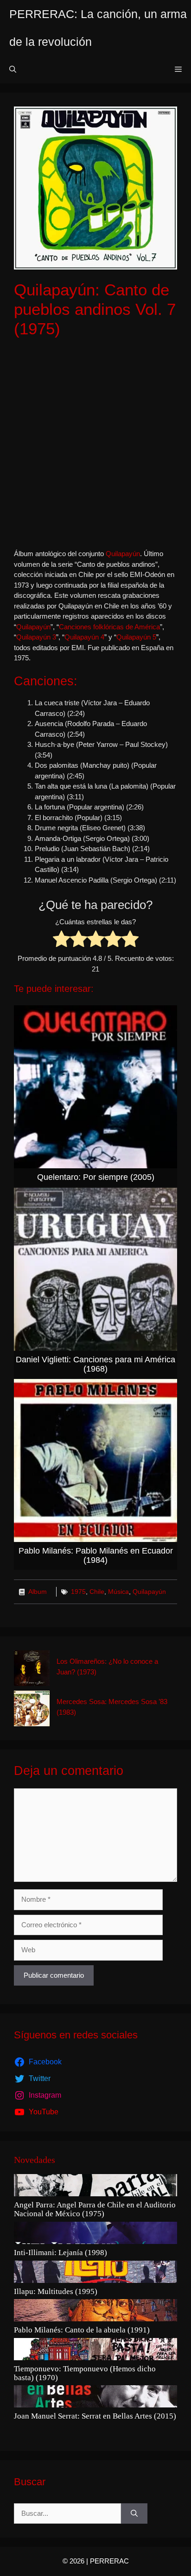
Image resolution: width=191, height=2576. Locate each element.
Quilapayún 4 (84, 637)
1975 (78, 1592)
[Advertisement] (95, 444)
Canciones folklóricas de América (109, 627)
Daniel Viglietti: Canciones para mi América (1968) (95, 1364)
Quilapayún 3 (36, 637)
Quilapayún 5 (136, 637)
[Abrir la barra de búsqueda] (13, 69)
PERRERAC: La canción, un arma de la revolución (98, 28)
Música (118, 1592)
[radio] (61, 940)
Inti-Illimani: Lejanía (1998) (60, 2253)
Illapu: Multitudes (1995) (56, 2292)
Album (38, 1592)
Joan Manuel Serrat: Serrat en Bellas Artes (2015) (95, 2416)
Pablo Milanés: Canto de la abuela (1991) (82, 2330)
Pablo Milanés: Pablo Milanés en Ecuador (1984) (96, 1555)
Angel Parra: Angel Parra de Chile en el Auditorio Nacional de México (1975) (95, 2209)
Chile (97, 1592)
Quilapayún (123, 554)
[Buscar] (134, 2514)
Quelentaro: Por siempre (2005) (96, 1177)
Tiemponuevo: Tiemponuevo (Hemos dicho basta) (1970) (85, 2373)
